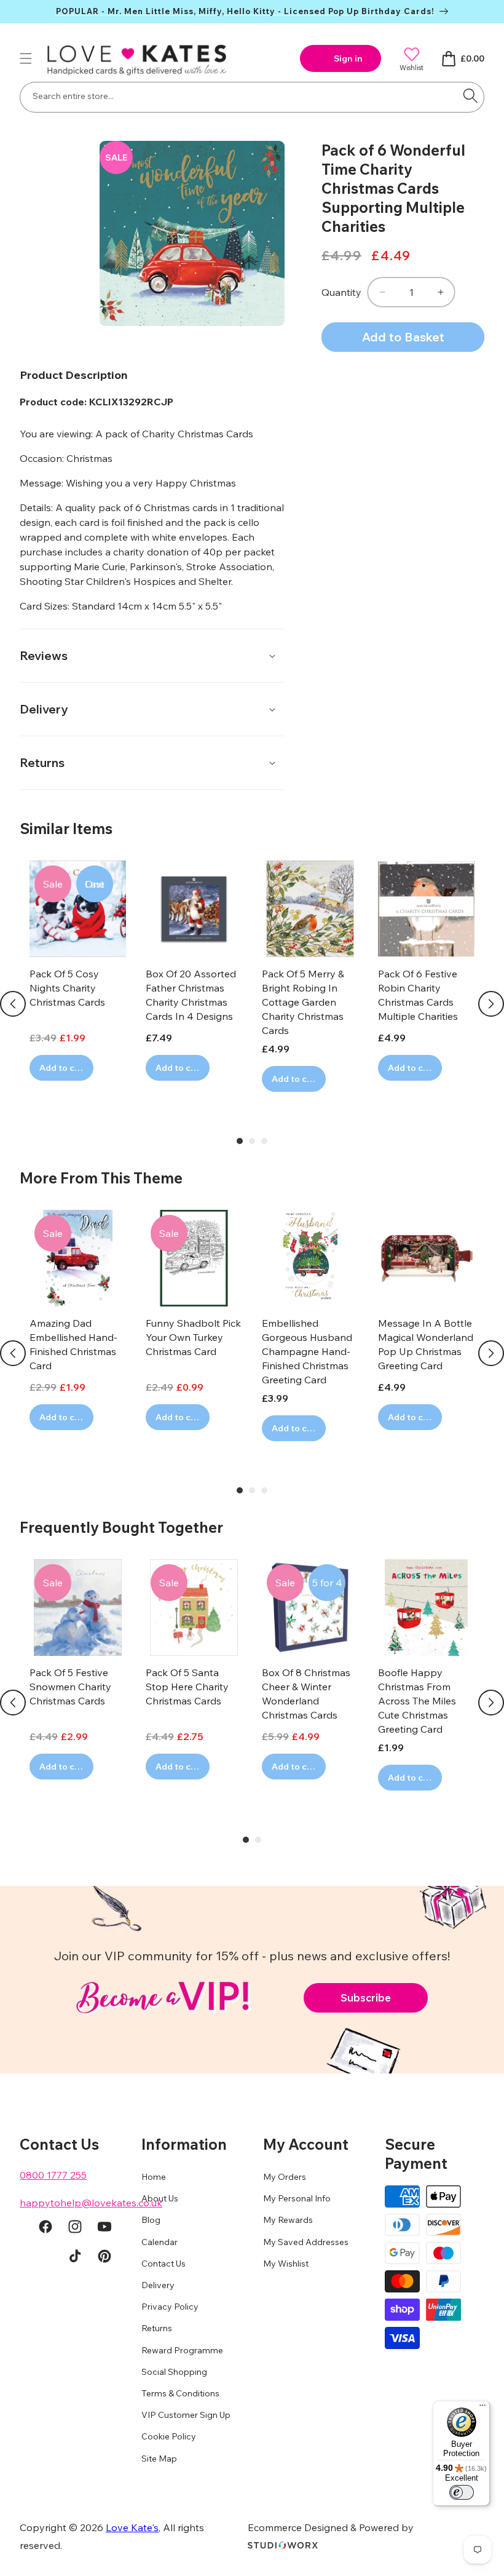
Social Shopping (174, 2372)
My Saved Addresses (306, 2242)
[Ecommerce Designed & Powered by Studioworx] (283, 2545)
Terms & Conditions (180, 2393)
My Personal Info (297, 2198)
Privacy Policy (170, 2307)
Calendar (159, 2242)
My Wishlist (286, 2264)
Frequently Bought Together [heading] (121, 1527)
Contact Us (163, 2264)
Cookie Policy (169, 2436)
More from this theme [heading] (101, 1178)
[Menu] (482, 2408)
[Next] (491, 1004)
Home (154, 2177)
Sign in (348, 58)
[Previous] (13, 1004)
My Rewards (288, 2220)
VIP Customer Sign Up (186, 2415)
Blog (151, 2220)
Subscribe (366, 1998)
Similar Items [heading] (66, 829)
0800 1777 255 (53, 2175)
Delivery (158, 2285)
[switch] (462, 2492)
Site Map (159, 2459)
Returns (157, 2328)
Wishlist (411, 67)
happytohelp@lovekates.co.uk (91, 2203)
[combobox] (252, 97)
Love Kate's (132, 2527)
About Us (160, 2198)
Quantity (341, 292)
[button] (26, 58)
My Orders (285, 2177)
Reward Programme (182, 2350)
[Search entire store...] (470, 96)
